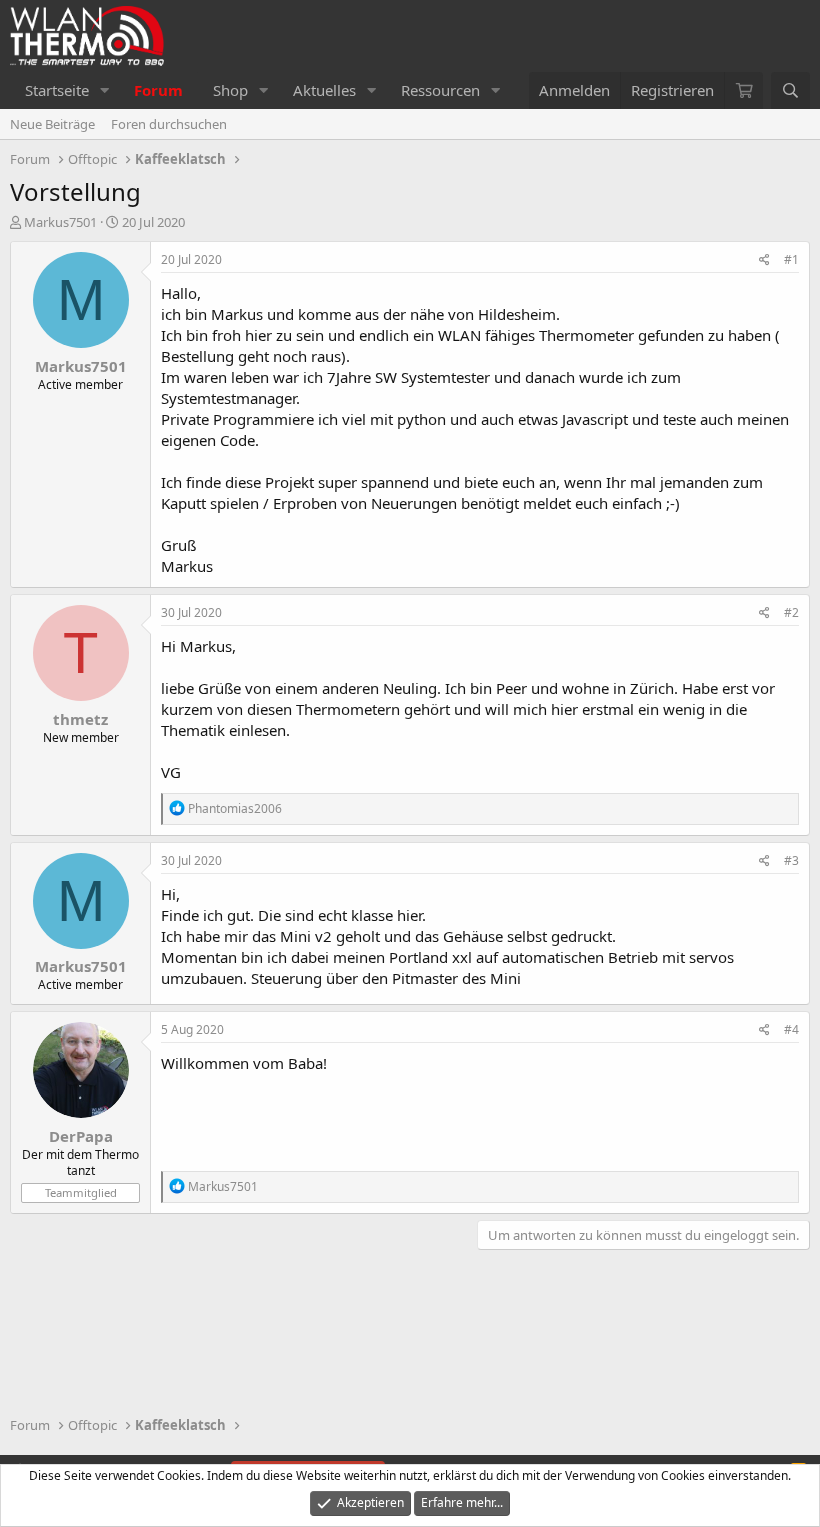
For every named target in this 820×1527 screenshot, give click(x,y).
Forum (158, 90)
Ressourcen (440, 90)
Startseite (57, 90)
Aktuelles (324, 90)
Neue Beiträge (52, 124)
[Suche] (790, 90)
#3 (791, 860)
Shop (230, 90)
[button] (105, 90)
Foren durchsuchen (169, 124)
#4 (791, 1029)
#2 (791, 612)
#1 (791, 259)
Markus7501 (60, 222)
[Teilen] (764, 260)
